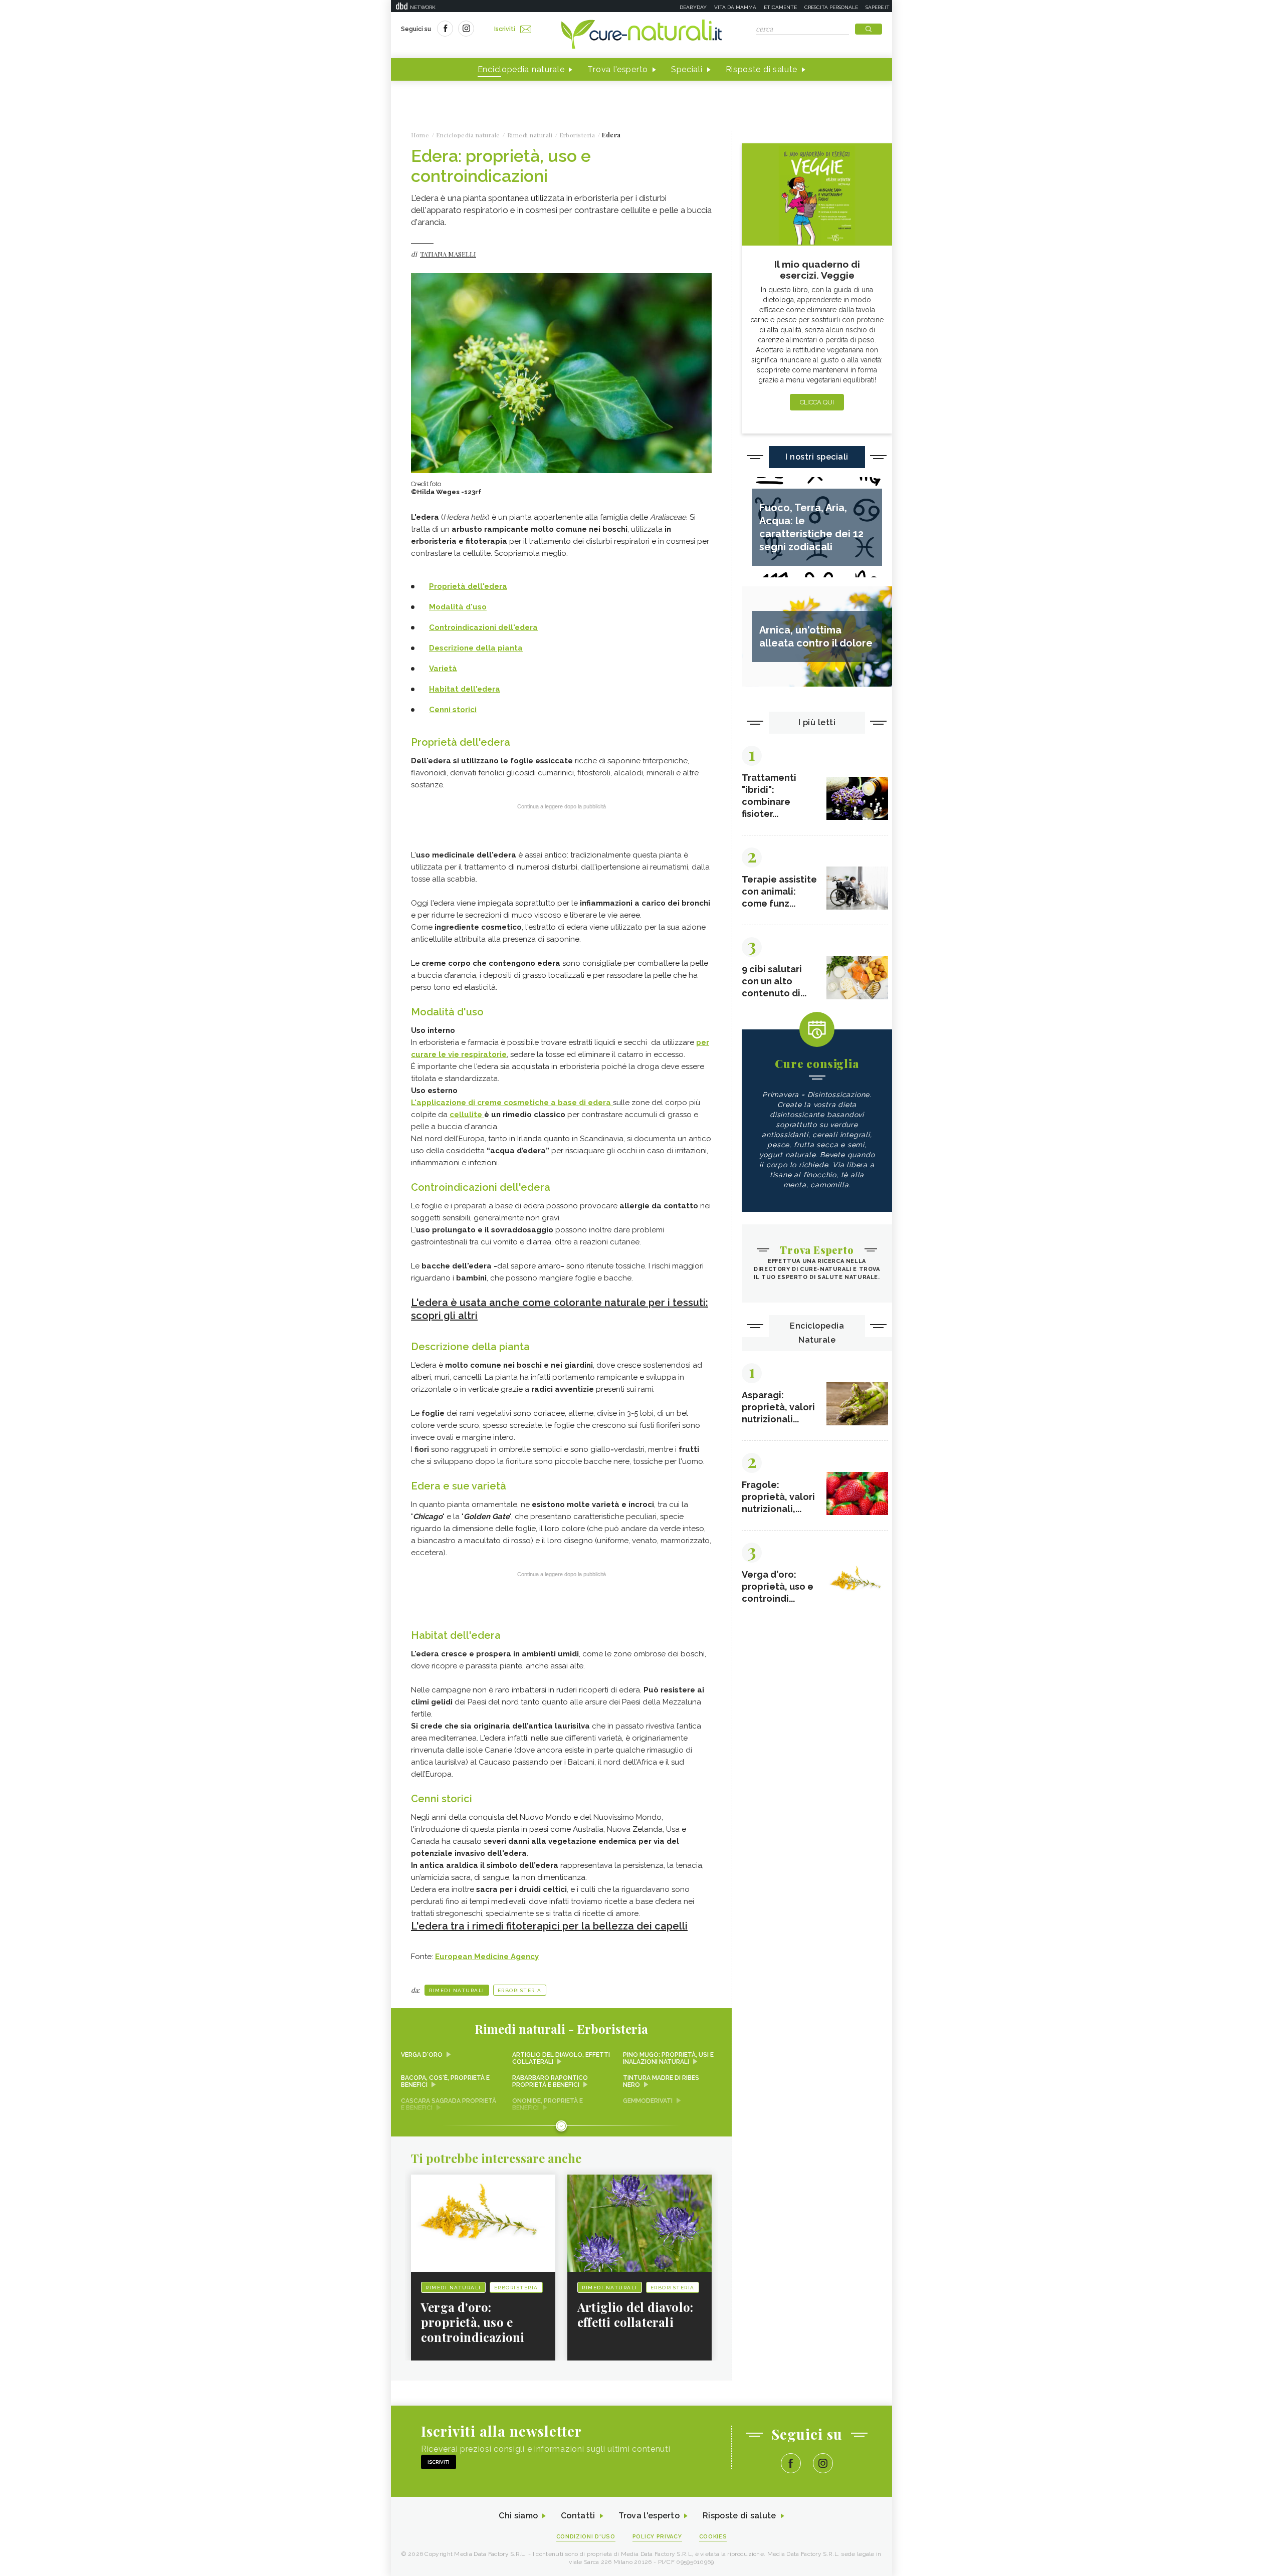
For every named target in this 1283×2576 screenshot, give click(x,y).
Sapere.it (878, 7)
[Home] (641, 35)
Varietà (443, 669)
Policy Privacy (657, 2537)
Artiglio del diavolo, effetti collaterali (561, 2058)
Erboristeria (520, 1990)
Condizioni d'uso (586, 2537)
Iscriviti (505, 29)
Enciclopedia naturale (521, 69)
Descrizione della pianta (476, 648)
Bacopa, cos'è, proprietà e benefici (445, 2081)
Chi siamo (518, 2516)
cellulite (467, 1115)
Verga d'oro (422, 2055)
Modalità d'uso (458, 607)
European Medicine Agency (487, 1957)
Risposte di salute (762, 69)
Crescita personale (831, 7)
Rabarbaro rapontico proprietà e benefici (550, 2081)
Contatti (578, 2516)
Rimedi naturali (457, 1990)
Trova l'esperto (618, 69)
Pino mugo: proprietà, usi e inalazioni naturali (668, 2058)
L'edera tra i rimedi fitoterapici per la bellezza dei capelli (549, 1926)
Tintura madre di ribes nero (661, 2081)
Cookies (713, 2537)
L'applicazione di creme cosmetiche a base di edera (512, 1103)
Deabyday (693, 7)
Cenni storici (453, 710)
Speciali (687, 69)
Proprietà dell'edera (468, 586)
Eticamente (780, 7)
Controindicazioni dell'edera (483, 627)
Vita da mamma (735, 7)
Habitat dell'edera (465, 689)
